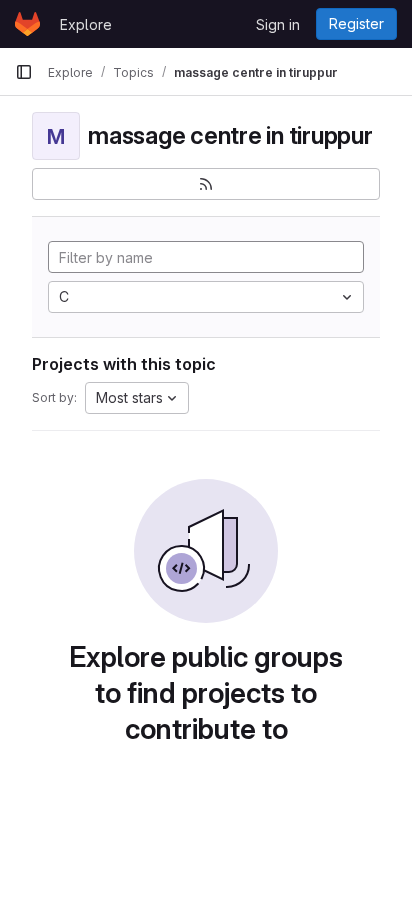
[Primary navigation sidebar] (24, 72)
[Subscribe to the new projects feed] (206, 184)
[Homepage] (27, 24)
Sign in (278, 24)
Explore (86, 24)
